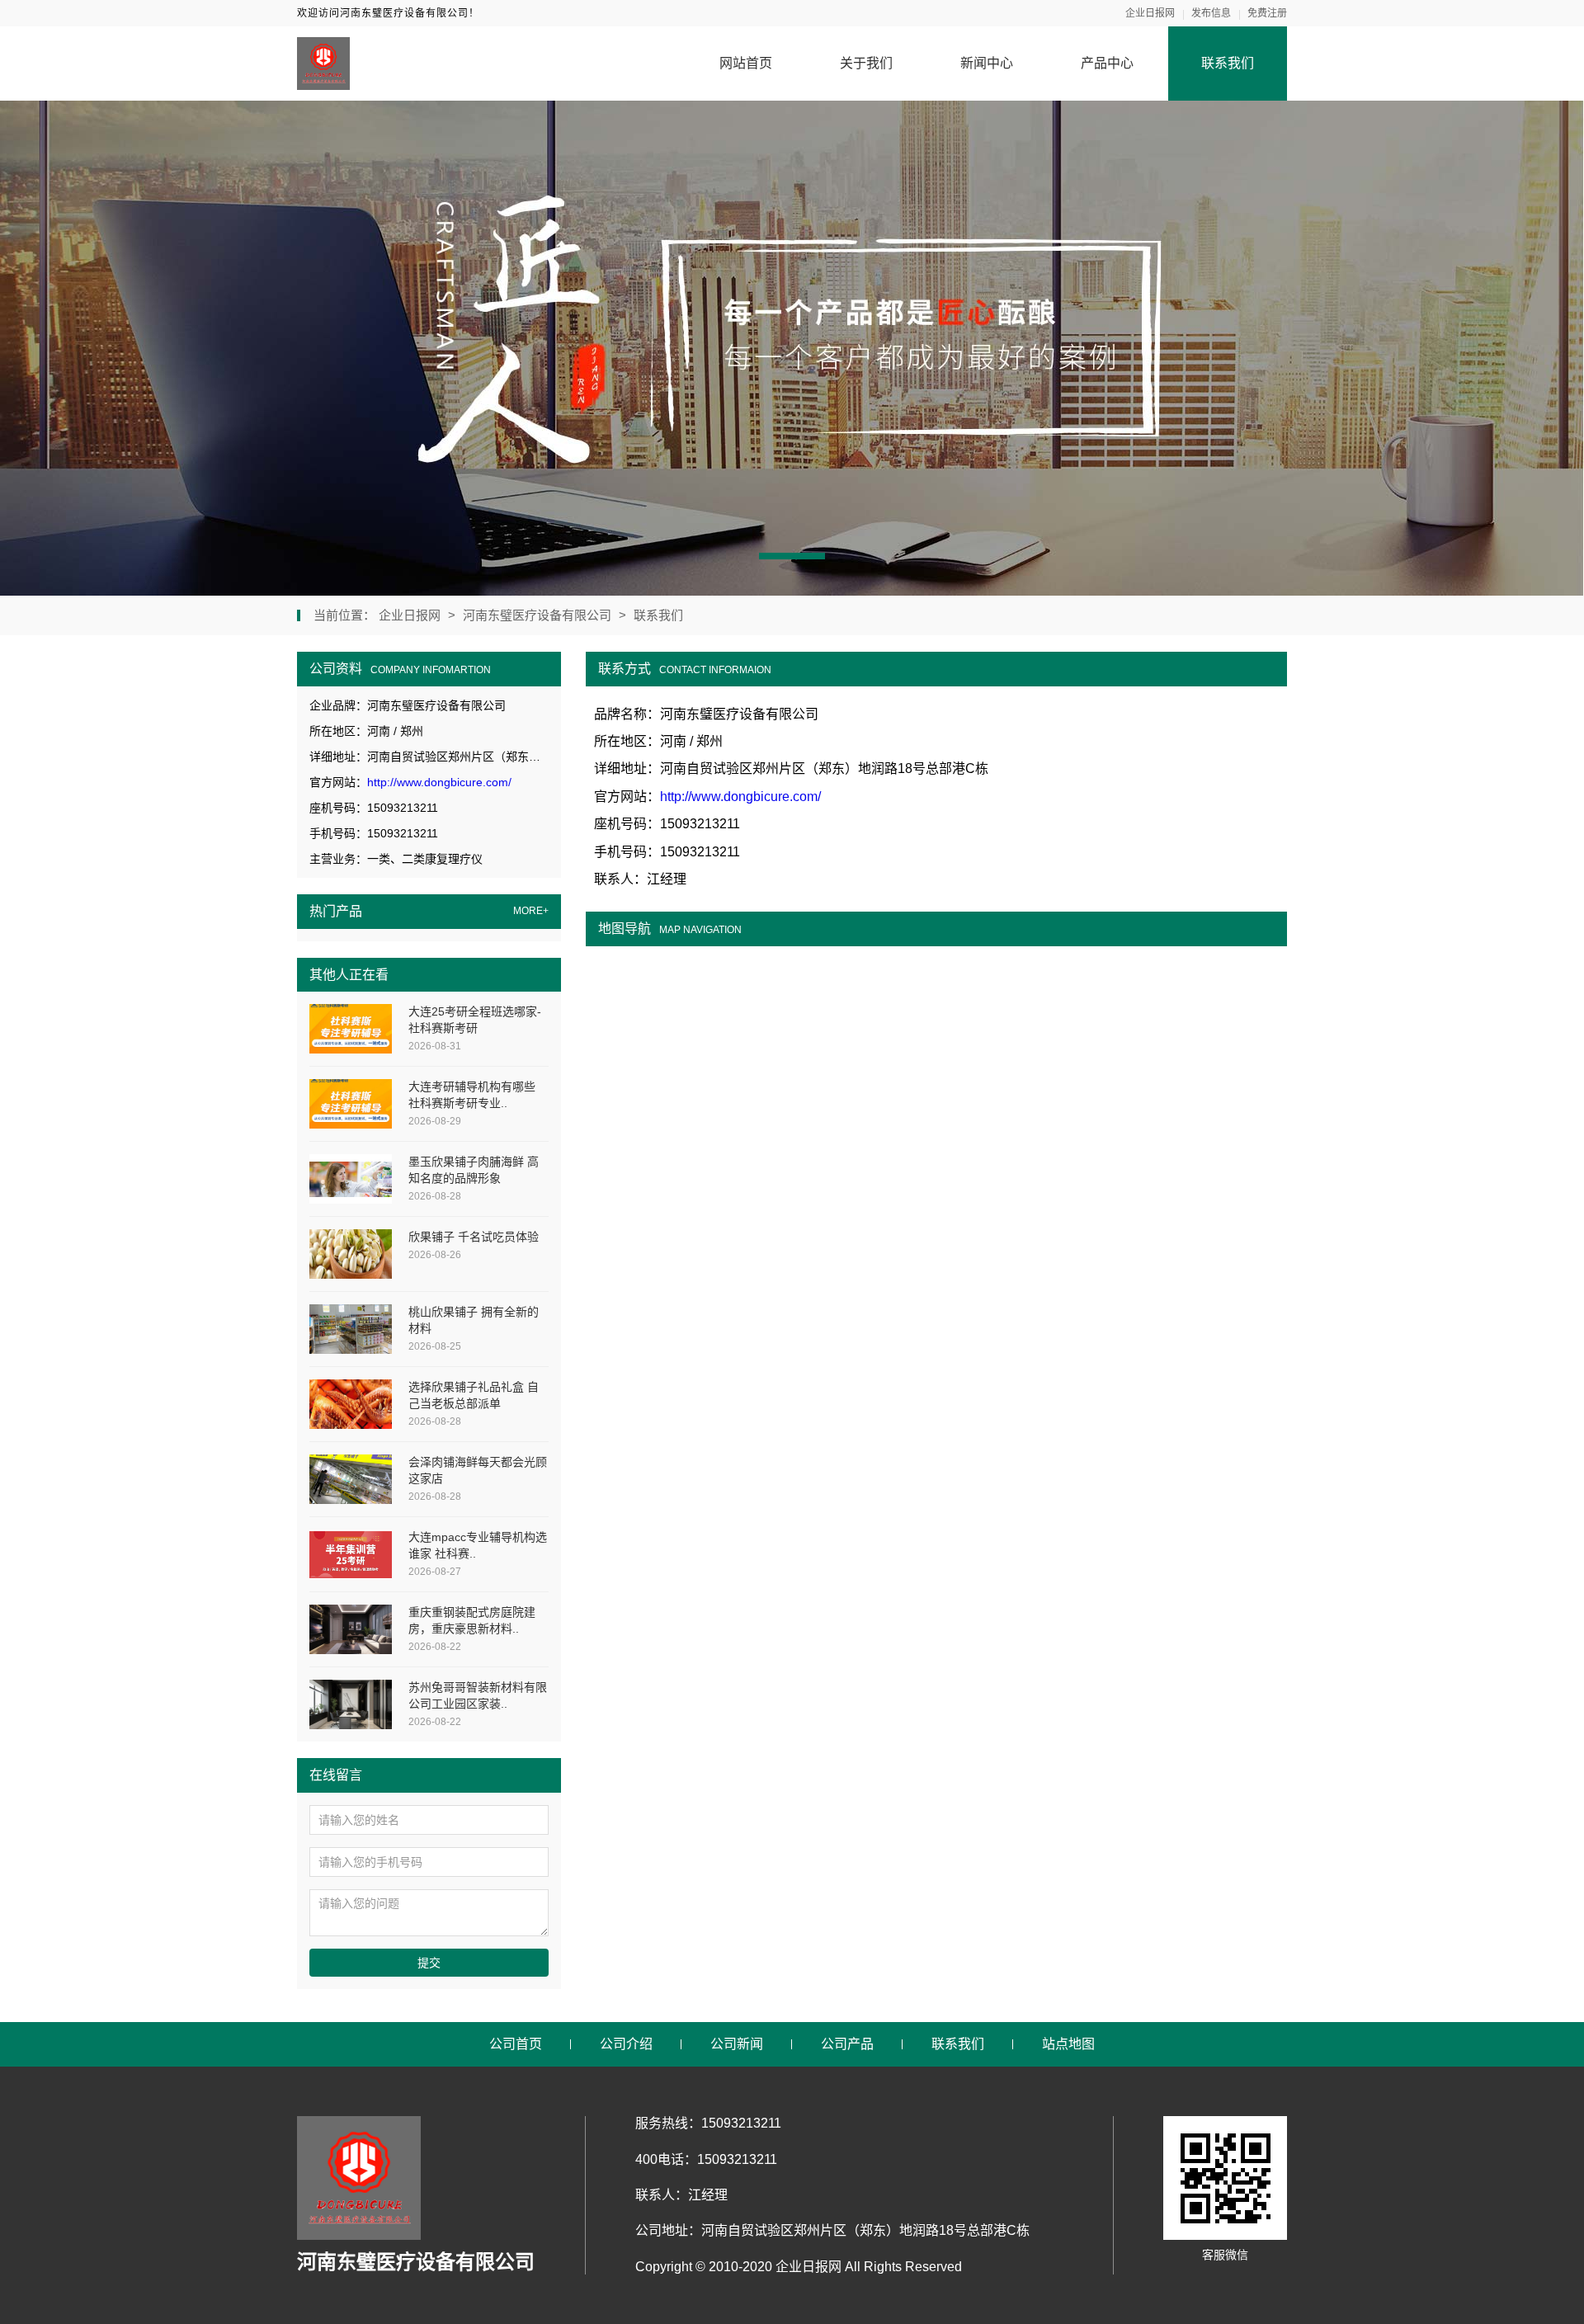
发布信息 (1211, 13)
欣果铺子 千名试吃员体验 (474, 1237)
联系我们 (1228, 63)
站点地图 (1068, 2044)
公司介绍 (626, 2044)
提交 (429, 1963)
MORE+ (531, 911)
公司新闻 (737, 2044)
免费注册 (1267, 13)
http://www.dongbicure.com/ (439, 782)
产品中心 (1107, 63)
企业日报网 (1150, 13)
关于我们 (866, 63)
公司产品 (847, 2044)
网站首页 (746, 63)
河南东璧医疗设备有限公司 (537, 615)
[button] (792, 556)
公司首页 (516, 2044)
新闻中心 (987, 63)
